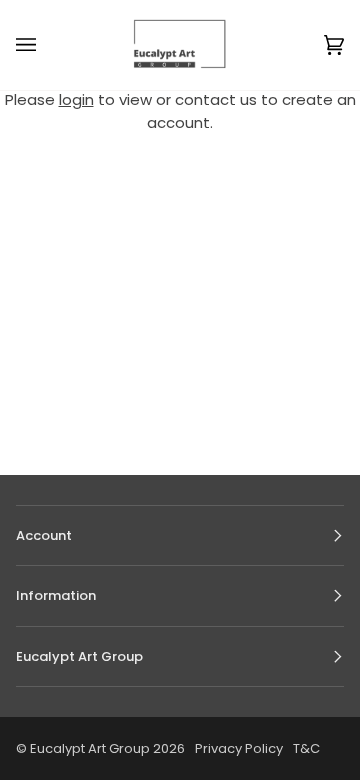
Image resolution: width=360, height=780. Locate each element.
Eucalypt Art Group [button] (79, 656)
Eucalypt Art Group (90, 748)
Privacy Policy (239, 748)
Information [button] (56, 595)
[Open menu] (46, 45)
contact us (216, 99)
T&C (306, 748)
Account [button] (44, 535)
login (76, 99)
